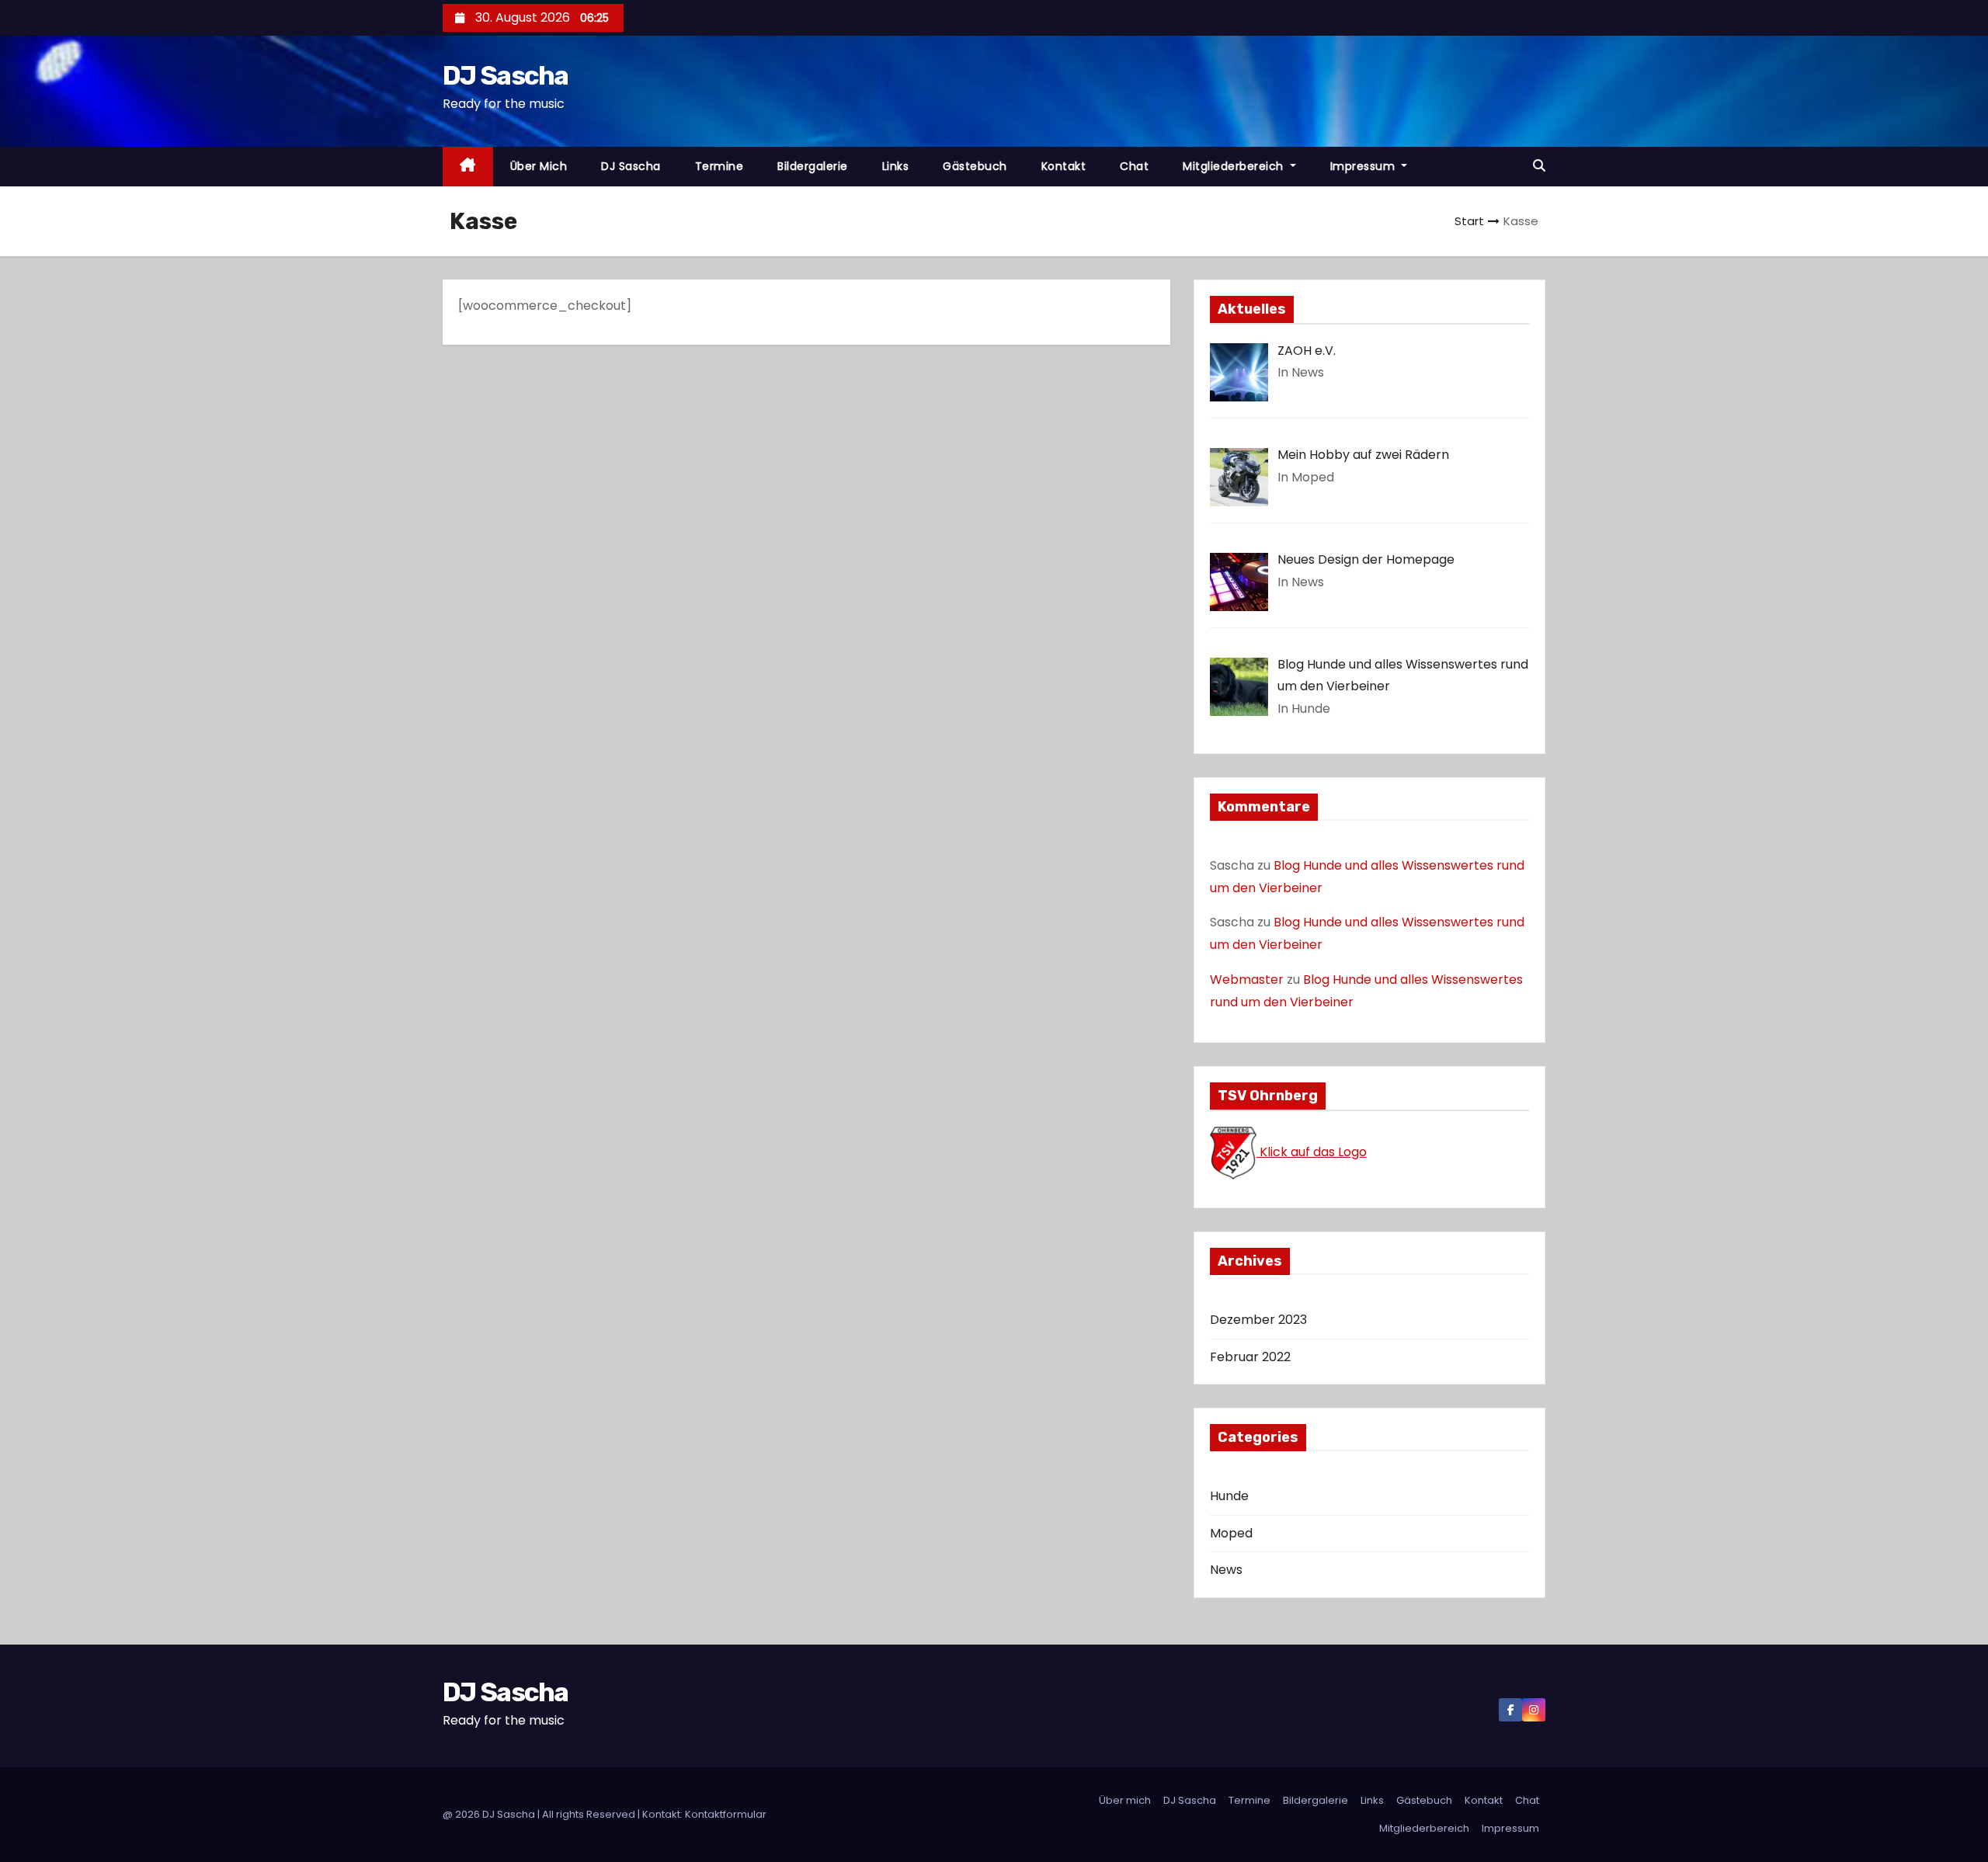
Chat (1134, 166)
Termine (719, 166)
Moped (1231, 1533)
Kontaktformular (726, 1814)
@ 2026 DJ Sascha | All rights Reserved (540, 1814)
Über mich (539, 166)
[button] (1539, 166)
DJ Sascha (506, 76)
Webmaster (1247, 980)
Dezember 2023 (1258, 1320)
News (1226, 1570)
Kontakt (1064, 166)
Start (1469, 221)
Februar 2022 (1250, 1357)
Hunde (1229, 1496)
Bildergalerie (813, 166)
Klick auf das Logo (1312, 1152)
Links (896, 166)
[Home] (468, 167)
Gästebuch (975, 166)
